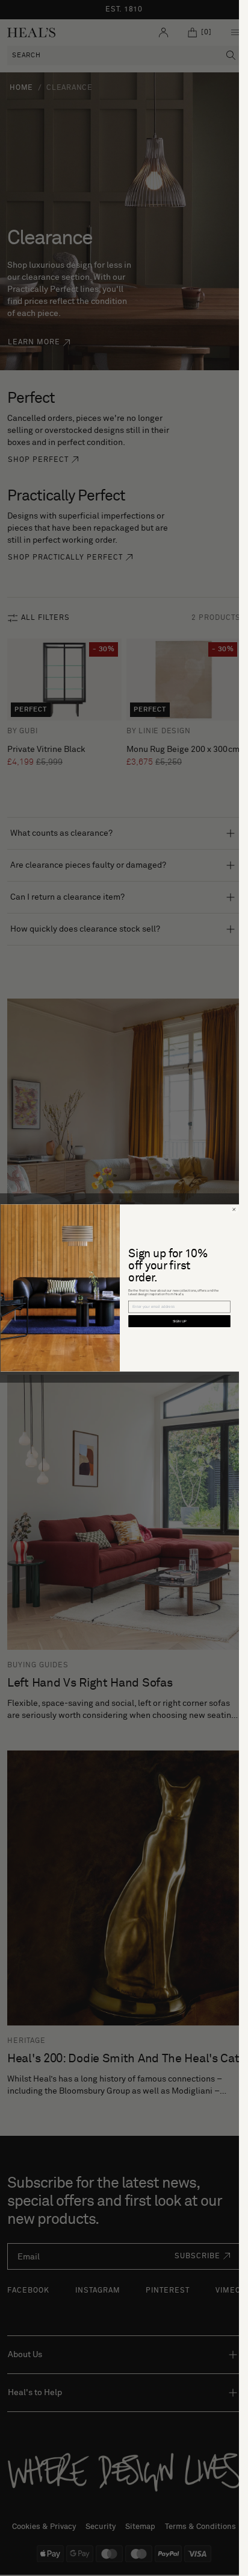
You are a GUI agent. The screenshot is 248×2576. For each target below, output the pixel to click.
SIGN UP (179, 1321)
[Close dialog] (234, 1210)
